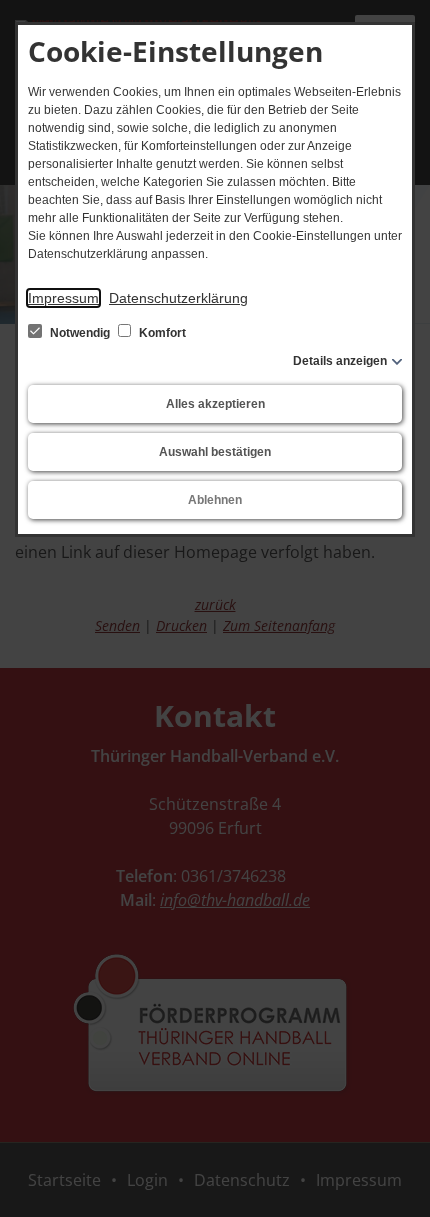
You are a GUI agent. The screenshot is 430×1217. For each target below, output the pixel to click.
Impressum (63, 298)
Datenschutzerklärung (178, 298)
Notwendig (80, 333)
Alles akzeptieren (215, 404)
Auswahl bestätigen (215, 452)
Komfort (161, 333)
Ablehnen (215, 500)
